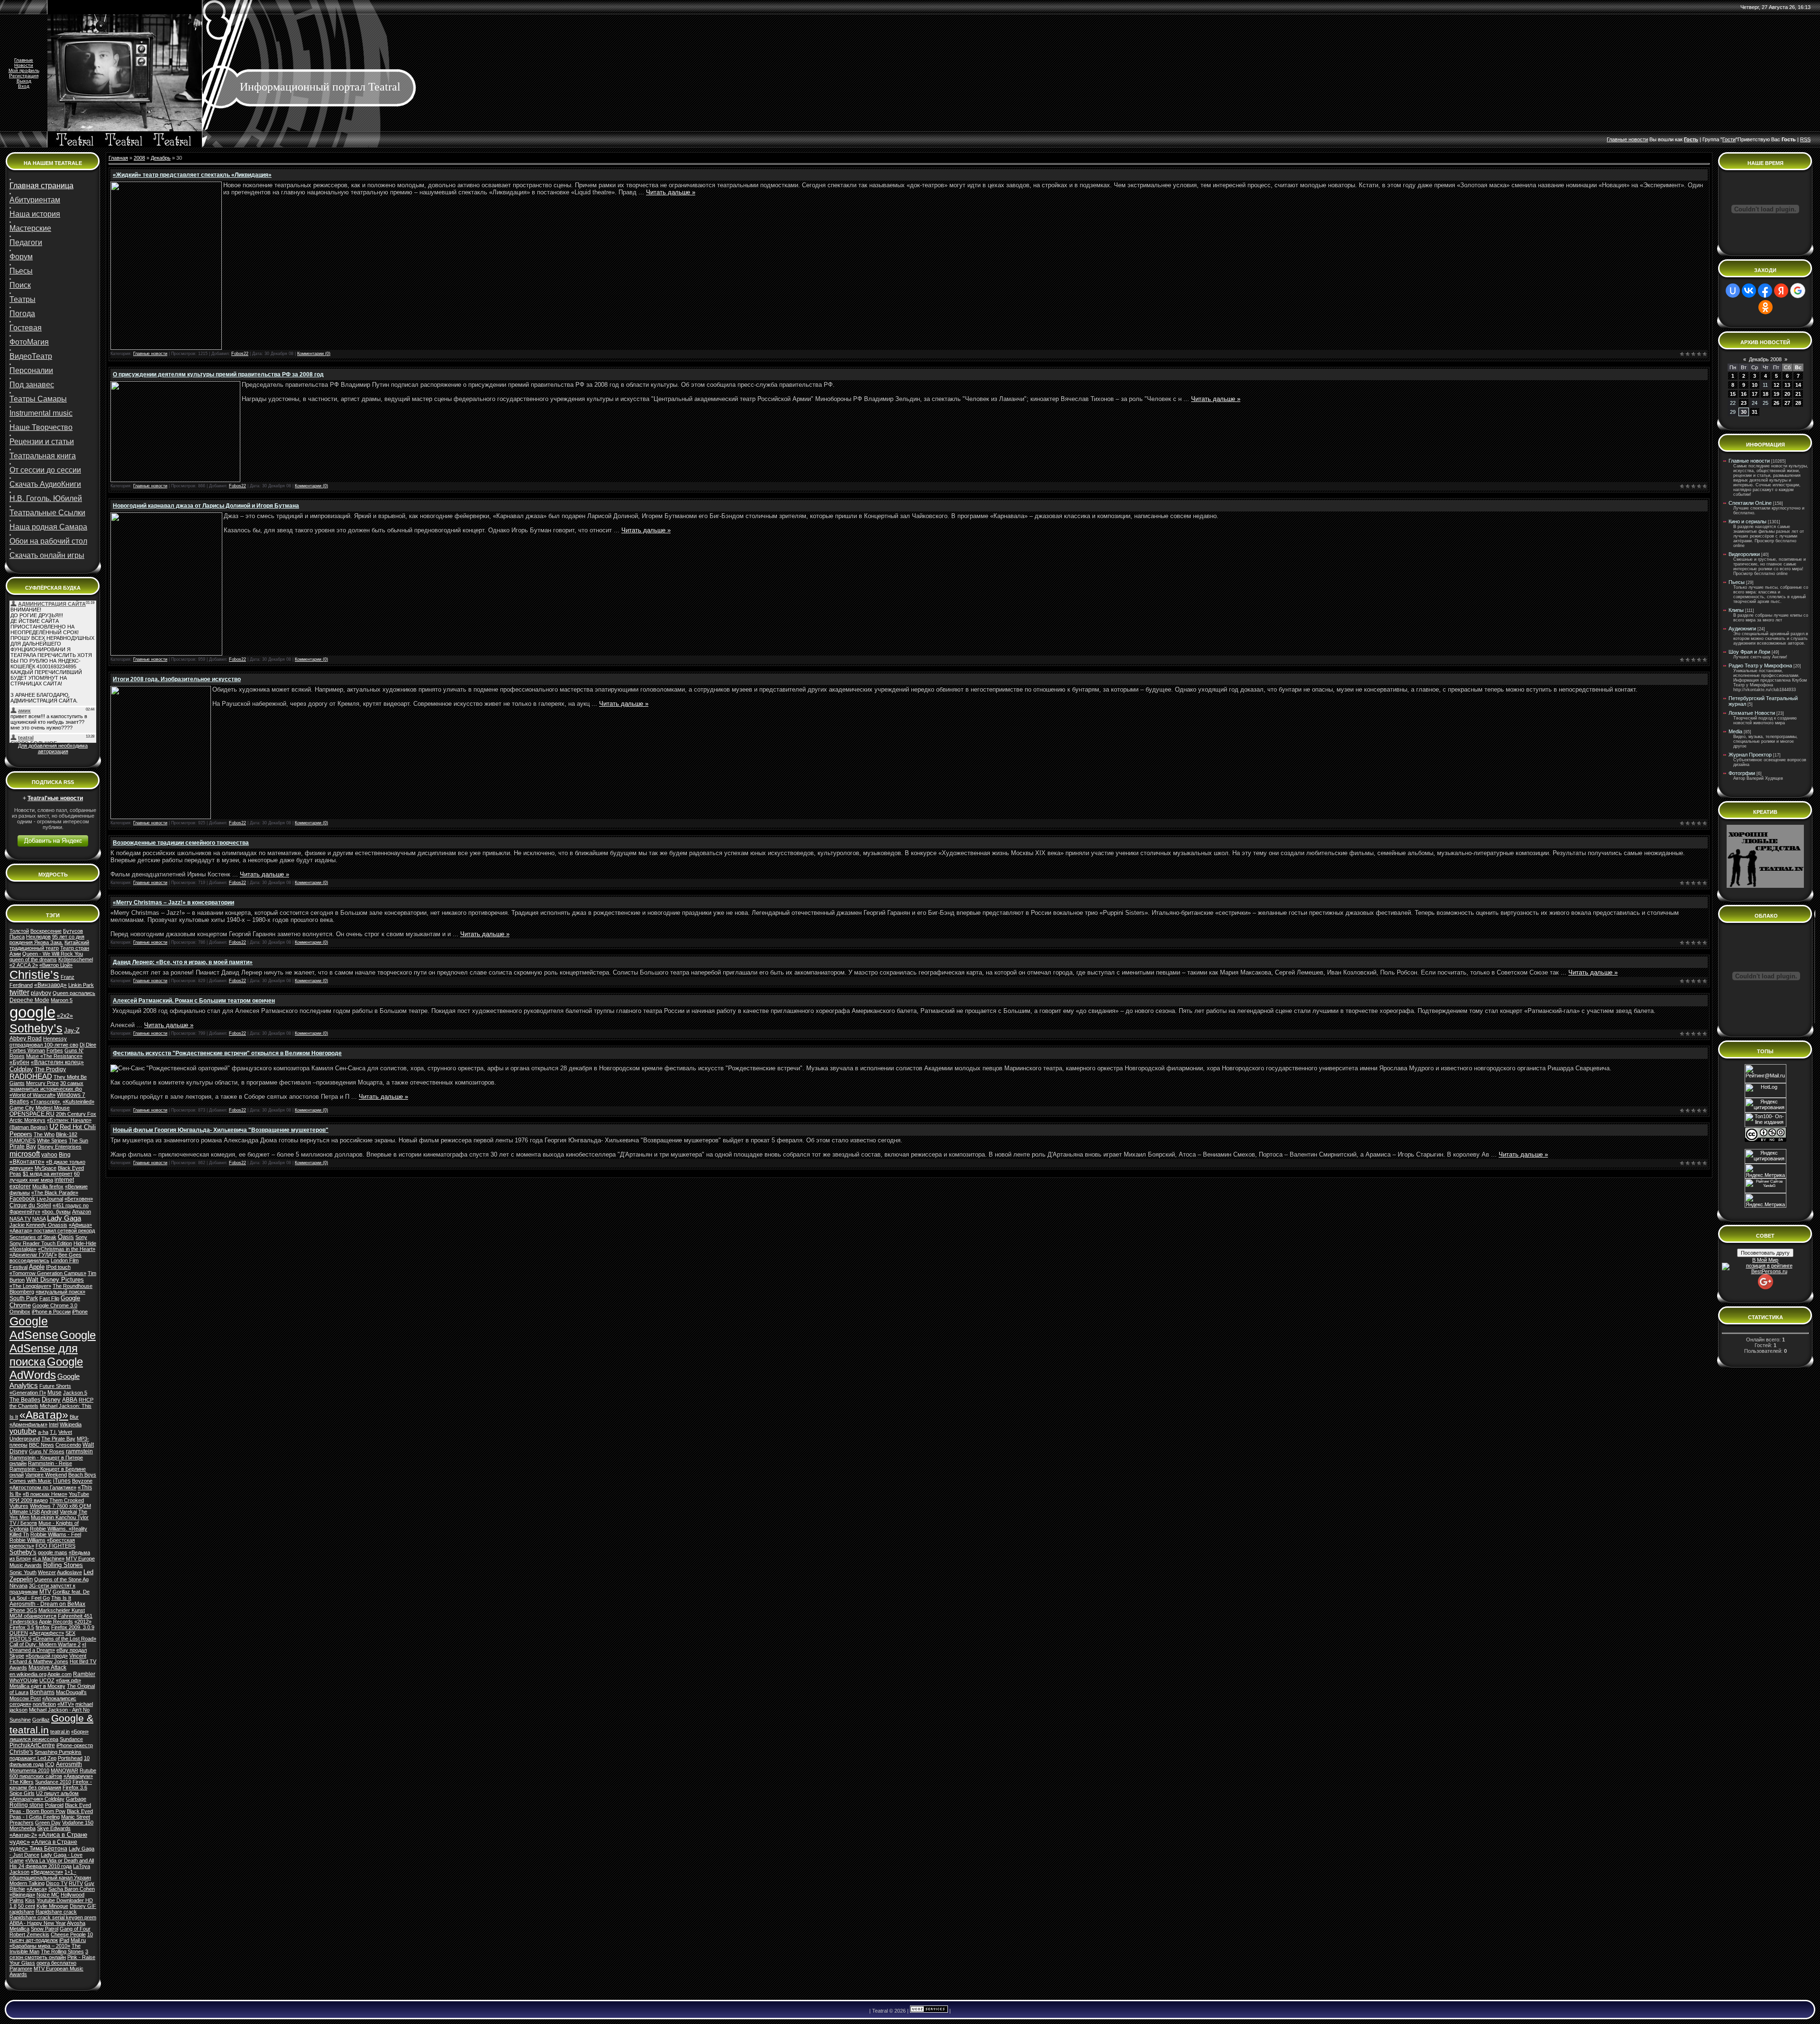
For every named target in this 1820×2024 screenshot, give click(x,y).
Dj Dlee (88, 1045)
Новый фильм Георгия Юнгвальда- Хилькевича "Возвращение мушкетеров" (221, 1130)
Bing (65, 1155)
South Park (24, 1298)
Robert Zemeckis (29, 1934)
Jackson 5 (75, 1393)
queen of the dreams (33, 959)
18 (1765, 394)
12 (1776, 385)
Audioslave (69, 1572)
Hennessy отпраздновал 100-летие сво (44, 1042)
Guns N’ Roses (47, 1451)
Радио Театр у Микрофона (1760, 666)
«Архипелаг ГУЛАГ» (33, 1255)
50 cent (27, 1906)
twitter (19, 992)
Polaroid (54, 1805)
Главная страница (41, 186)
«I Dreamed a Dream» (48, 1647)
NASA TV (20, 1219)
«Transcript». (46, 1102)
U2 (54, 1127)
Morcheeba (23, 1828)
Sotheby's (23, 1552)
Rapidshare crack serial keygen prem (53, 1917)
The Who (44, 1134)
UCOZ (47, 1680)
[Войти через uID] (1733, 291)
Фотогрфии (1742, 773)
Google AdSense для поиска (53, 1348)
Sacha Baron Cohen (72, 1889)
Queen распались (74, 993)
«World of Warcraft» (32, 1095)
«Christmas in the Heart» (67, 1249)
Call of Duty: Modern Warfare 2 (45, 1644)
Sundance (71, 1739)
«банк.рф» (68, 1680)
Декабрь (161, 158)
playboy (41, 993)
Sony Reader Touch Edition (41, 1243)
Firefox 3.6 (75, 1787)
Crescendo (68, 1445)
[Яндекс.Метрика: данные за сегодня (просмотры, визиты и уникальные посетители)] (1765, 1200)
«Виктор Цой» (56, 965)
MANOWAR (64, 1770)
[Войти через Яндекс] (1781, 291)
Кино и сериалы (1747, 521)
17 (1755, 394)
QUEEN (19, 1633)
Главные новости (150, 354)
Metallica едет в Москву (37, 1686)
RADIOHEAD (31, 1076)
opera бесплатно (56, 1963)
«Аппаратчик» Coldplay (37, 1799)
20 (1787, 394)
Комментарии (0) (314, 354)
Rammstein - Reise (50, 1463)
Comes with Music (31, 1481)
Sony (81, 1237)
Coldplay (21, 1069)
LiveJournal (50, 1199)
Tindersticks (24, 1622)
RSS (1805, 139)
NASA (39, 1219)
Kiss (30, 1900)
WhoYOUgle (24, 1680)
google (32, 1012)
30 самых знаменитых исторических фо (46, 1086)
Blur (74, 1417)
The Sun (78, 1140)
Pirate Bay (23, 1147)
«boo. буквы (56, 1212)
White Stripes (52, 1140)
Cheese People (68, 1934)
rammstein (79, 1451)
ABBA (70, 1400)
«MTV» (66, 1704)
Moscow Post (25, 1698)
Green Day (48, 1823)
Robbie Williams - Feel (56, 1534)
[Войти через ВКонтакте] (1749, 291)
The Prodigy (50, 1069)
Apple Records (56, 1622)
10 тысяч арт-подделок (51, 1937)
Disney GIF (83, 1906)
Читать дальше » (671, 192)
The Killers (22, 1782)
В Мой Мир (1765, 1260)
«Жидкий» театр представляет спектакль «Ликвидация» (192, 175)
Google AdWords (46, 1368)
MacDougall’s (71, 1692)
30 (1744, 412)
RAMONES (23, 1140)
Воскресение (46, 931)
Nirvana (18, 1586)
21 (1798, 394)
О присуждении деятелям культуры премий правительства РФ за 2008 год (218, 374)
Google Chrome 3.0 (55, 1305)
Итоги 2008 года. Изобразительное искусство (177, 679)
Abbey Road (26, 1039)
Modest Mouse (53, 1108)
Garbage (76, 1799)
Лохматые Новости (1752, 713)
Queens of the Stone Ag (61, 1579)
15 (1733, 394)
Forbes (55, 1050)
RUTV (76, 1883)
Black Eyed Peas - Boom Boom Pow (50, 1808)
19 (1776, 394)
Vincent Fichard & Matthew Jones (48, 1659)
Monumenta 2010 (29, 1770)
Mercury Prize (42, 1083)
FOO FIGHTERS (55, 1546)
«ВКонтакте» (27, 1162)
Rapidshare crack (56, 1912)
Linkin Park (81, 985)
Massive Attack (47, 1668)
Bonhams (42, 1692)
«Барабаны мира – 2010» (40, 1946)
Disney (51, 1399)
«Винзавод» (50, 985)
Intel (54, 1424)
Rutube (88, 1770)
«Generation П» (28, 1393)
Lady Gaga (64, 1218)
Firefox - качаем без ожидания (51, 1785)
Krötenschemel (76, 959)
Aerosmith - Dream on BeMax (47, 1604)
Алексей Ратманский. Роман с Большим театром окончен (194, 1001)
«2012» (83, 1622)
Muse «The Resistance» (54, 1056)
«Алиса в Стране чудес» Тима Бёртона (43, 1845)
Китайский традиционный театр (49, 945)
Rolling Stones (63, 1565)
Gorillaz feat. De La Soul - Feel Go (50, 1595)
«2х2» (65, 1016)
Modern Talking (27, 1883)
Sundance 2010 (53, 1782)
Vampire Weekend (46, 1475)
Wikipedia (71, 1424)
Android (50, 1512)
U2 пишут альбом (57, 1793)
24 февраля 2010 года (45, 1866)
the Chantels (24, 1406)
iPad (64, 1940)
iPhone (80, 1312)
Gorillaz (41, 1720)
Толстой (19, 931)
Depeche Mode (29, 1000)
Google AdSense (34, 1328)
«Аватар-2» (23, 1835)
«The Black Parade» (55, 1193)
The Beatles (25, 1400)
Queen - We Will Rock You (53, 954)
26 (1776, 403)
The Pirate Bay (58, 1439)
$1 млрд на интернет (48, 1174)
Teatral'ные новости (55, 798)
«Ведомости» (47, 1872)
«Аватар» (44, 1415)
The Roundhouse (73, 1286)
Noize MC (48, 1895)
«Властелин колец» (57, 1062)
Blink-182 (67, 1134)
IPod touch (58, 1267)
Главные (24, 60)
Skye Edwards (54, 1828)
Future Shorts (55, 1386)
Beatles (19, 1102)
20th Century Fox (76, 1114)
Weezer (47, 1572)
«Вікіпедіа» (22, 1895)
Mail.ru (78, 1940)
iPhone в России (51, 1312)
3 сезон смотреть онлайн (49, 1954)
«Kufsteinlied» (78, 1102)
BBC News (41, 1445)
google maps (53, 1552)
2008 (139, 158)
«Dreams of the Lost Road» (64, 1639)
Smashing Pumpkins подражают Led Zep (45, 1755)
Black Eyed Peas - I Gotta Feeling (51, 1814)
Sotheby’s (36, 1028)
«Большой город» (47, 1656)
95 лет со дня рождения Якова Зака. (47, 939)
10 (1755, 385)
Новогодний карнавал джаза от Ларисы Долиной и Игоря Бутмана (206, 506)
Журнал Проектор (1750, 755)
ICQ (50, 1764)
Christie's (21, 1752)
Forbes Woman (27, 1050)
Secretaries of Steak (33, 1237)
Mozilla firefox (48, 1186)
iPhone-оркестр (75, 1745)
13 (1787, 385)
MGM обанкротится (33, 1616)
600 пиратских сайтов (36, 1776)
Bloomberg (22, 1292)
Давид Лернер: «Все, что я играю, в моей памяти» (183, 962)
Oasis (66, 1237)
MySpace (45, 1168)
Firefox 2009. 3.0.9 (73, 1627)
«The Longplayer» (30, 1286)
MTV (45, 1592)
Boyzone (82, 1481)
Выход (24, 81)
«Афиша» (80, 1225)
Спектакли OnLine (1750, 503)
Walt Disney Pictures (55, 1280)
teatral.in (60, 1732)
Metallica (19, 1929)
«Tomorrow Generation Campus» (48, 1273)
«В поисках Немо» (45, 1494)
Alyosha (76, 1923)
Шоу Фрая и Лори (1749, 652)
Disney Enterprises (59, 1147)
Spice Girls (22, 1793)
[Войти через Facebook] (1765, 291)
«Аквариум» (78, 1776)
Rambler (84, 1674)
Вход (24, 86)
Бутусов (73, 931)
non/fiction (44, 1704)
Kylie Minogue (52, 1906)
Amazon (82, 1212)
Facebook (22, 1199)
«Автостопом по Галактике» (43, 1487)
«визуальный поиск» (60, 1292)
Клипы (1736, 610)
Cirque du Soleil (30, 1205)
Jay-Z (72, 1030)
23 (1744, 403)
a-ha (43, 1432)
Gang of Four (75, 1929)
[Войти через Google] (1798, 291)
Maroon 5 (62, 1000)
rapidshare (22, 1912)
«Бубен (19, 1062)
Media (1735, 731)
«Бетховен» (79, 1199)
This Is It (61, 1598)
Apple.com (59, 1674)
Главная (118, 158)
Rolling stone (27, 1805)
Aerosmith (69, 1764)
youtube (23, 1431)
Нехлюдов (38, 937)
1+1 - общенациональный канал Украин (50, 1875)
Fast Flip (49, 1298)
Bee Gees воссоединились (45, 1258)
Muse (55, 1393)
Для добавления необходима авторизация (53, 748)
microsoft (25, 1154)
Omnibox (20, 1312)
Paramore (21, 1969)
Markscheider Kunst (62, 1610)
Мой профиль (24, 70)
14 (1798, 385)
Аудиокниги (1742, 629)
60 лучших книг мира (45, 1177)
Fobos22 (240, 354)
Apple (37, 1267)
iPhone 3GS (23, 1610)
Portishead (70, 1758)
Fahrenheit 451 (75, 1616)
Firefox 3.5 (22, 1627)
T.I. (53, 1432)
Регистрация (24, 76)
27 (1787, 403)
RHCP (86, 1400)
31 (1755, 412)
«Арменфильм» (28, 1424)
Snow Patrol (45, 1929)
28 (1798, 403)
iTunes (62, 1481)
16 (1744, 394)
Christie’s (34, 975)
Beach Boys (82, 1475)
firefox (43, 1627)
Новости (24, 65)
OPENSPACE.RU (32, 1114)
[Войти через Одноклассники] (1765, 307)
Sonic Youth (23, 1572)
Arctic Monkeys (27, 1120)
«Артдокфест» (47, 1633)
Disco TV (57, 1883)
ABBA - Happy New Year (38, 1923)
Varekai (68, 1512)
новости (1638, 139)
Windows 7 (71, 1095)
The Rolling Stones (62, 1951)
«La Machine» (48, 1559)
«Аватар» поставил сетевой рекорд (52, 1231)
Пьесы (1737, 582)
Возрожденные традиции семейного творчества (181, 843)
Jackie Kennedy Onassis (38, 1225)
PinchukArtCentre (32, 1745)
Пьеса (17, 937)
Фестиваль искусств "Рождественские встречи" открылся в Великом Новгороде (227, 1053)
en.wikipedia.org (28, 1674)
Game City (22, 1108)
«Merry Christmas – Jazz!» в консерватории (173, 903)
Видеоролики (1744, 554)
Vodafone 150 (78, 1823)
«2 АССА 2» (24, 965)
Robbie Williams (27, 1540)
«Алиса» (37, 1889)
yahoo (49, 1155)
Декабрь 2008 (1765, 359)
